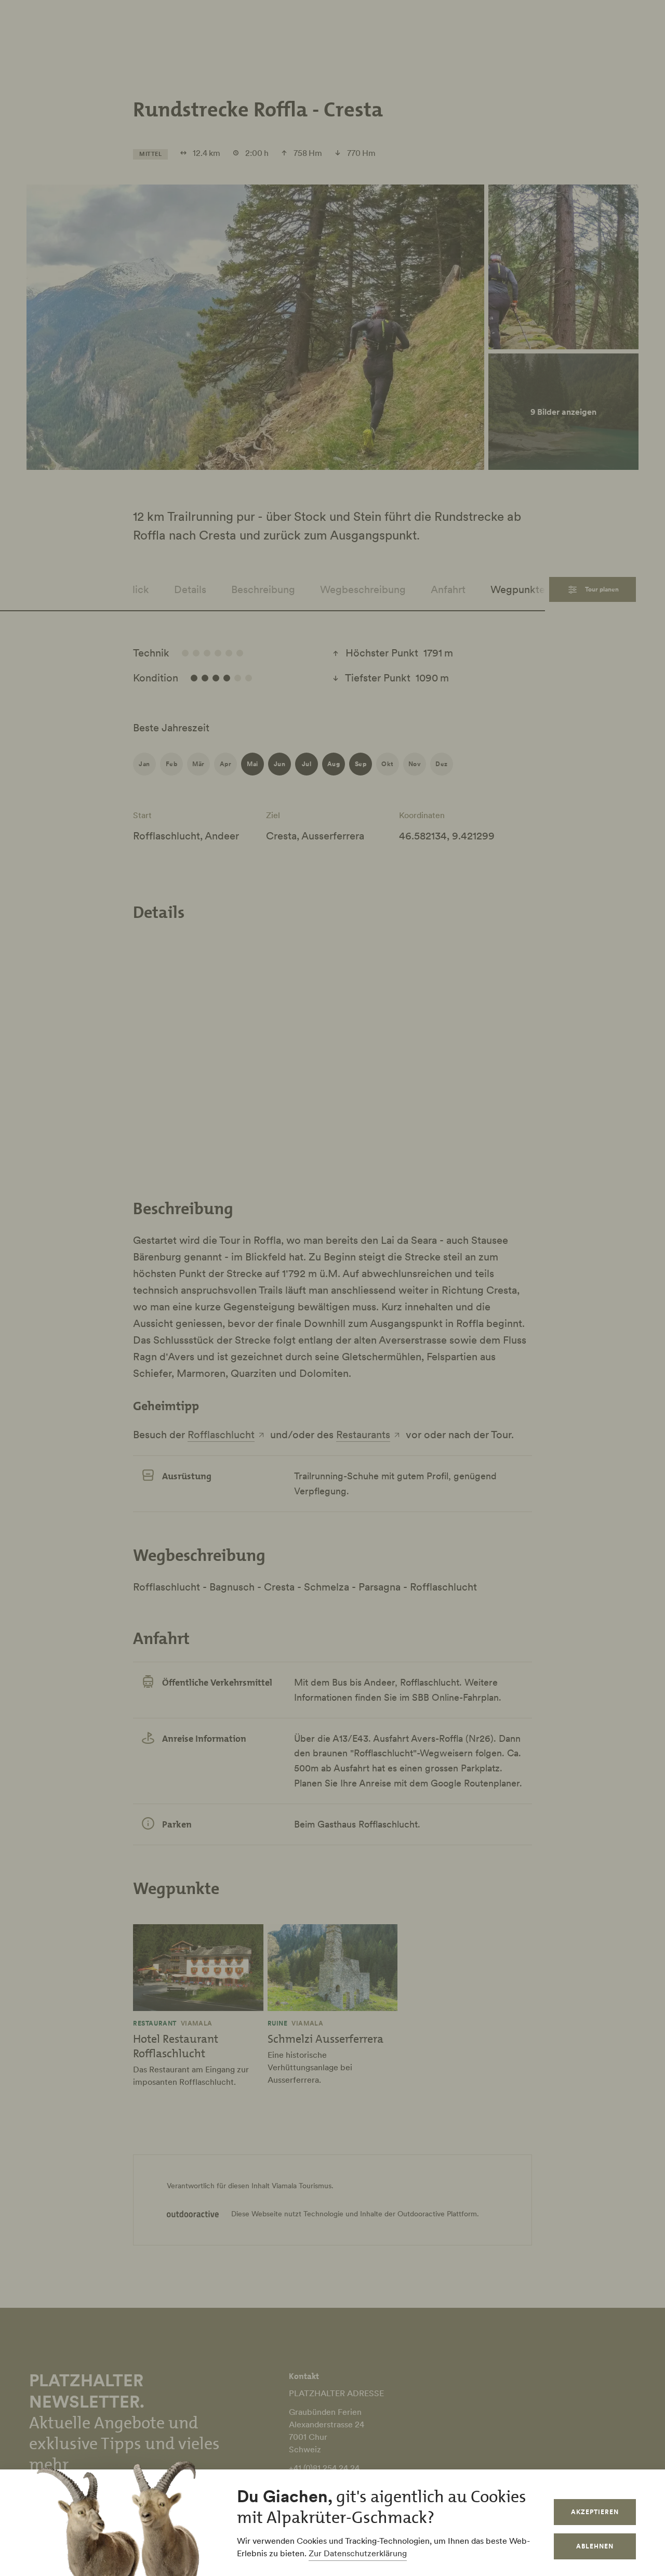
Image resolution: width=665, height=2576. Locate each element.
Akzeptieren (595, 2512)
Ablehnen (595, 2546)
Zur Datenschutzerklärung (358, 2553)
